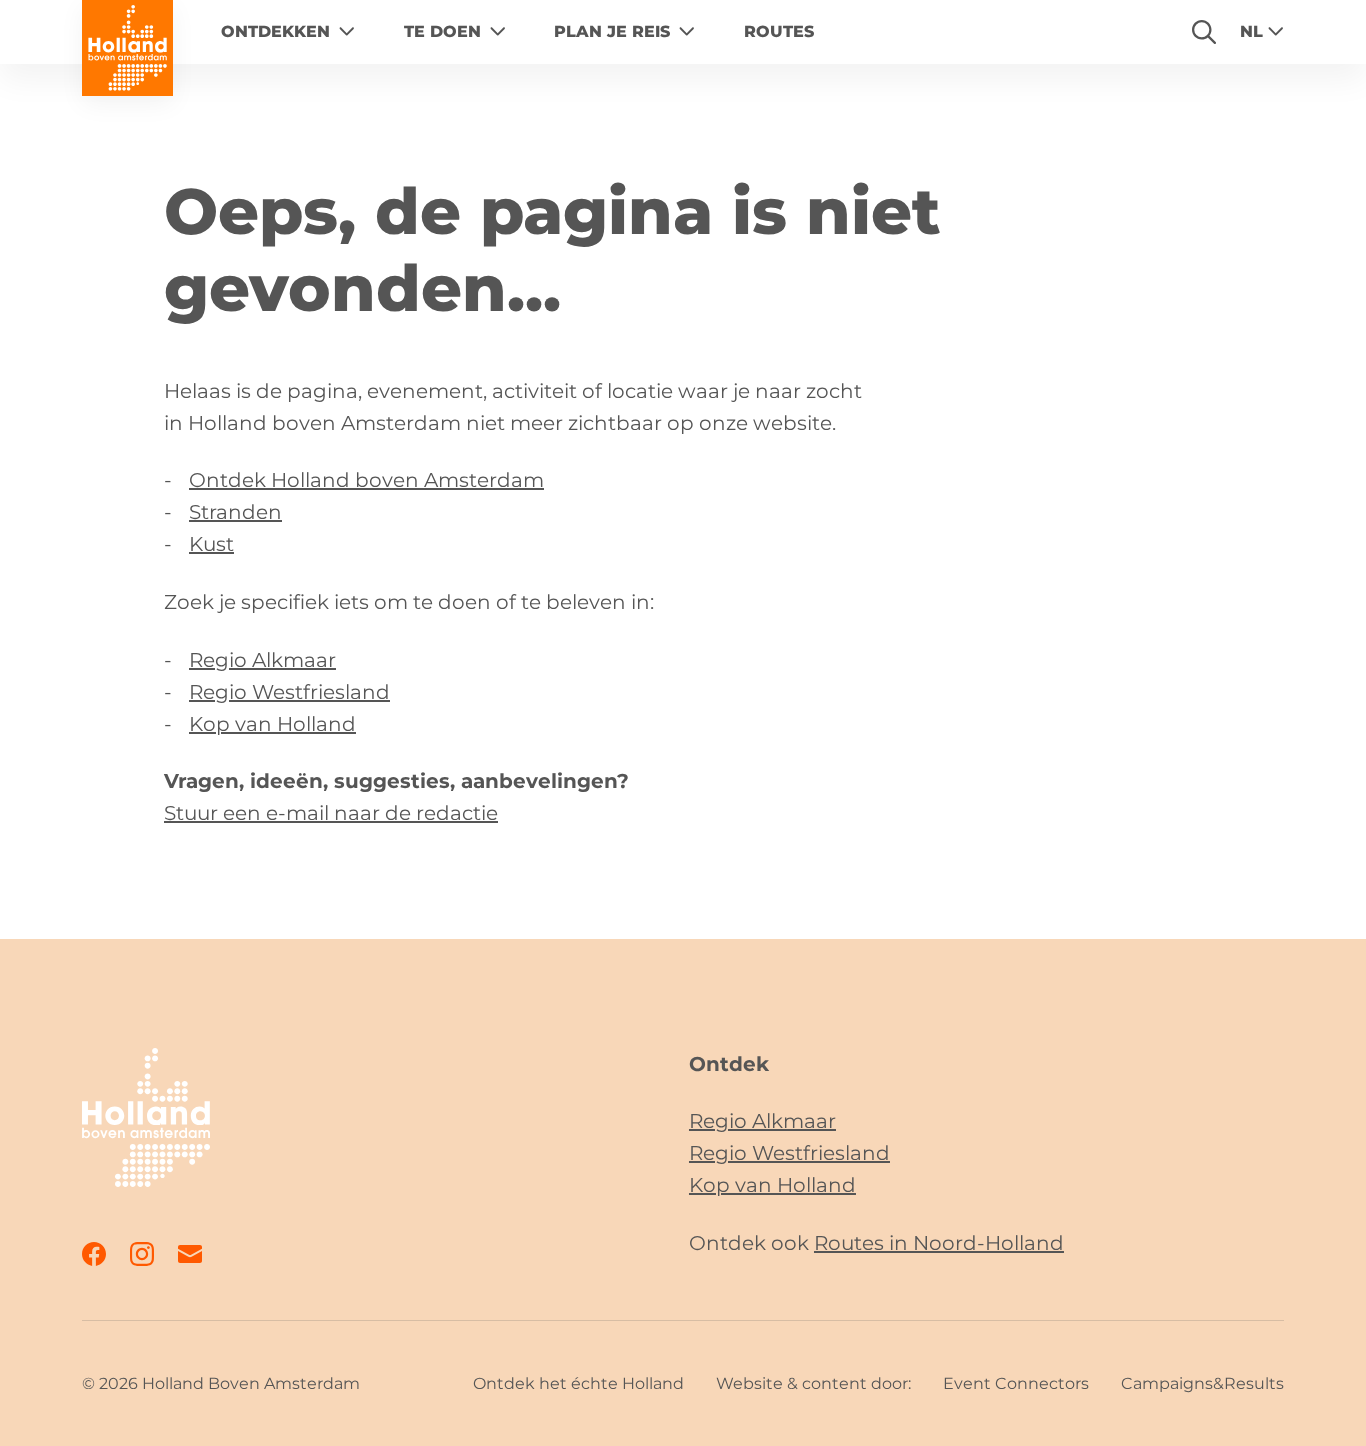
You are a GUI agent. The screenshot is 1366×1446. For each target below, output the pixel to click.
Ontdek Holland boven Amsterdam (366, 480)
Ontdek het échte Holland (578, 1383)
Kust (211, 544)
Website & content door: (813, 1383)
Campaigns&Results (1202, 1383)
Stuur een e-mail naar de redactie (331, 813)
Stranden (235, 512)
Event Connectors (1016, 1383)
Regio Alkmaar (262, 660)
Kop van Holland (272, 724)
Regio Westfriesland (289, 692)
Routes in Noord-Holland (939, 1243)
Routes (779, 31)
